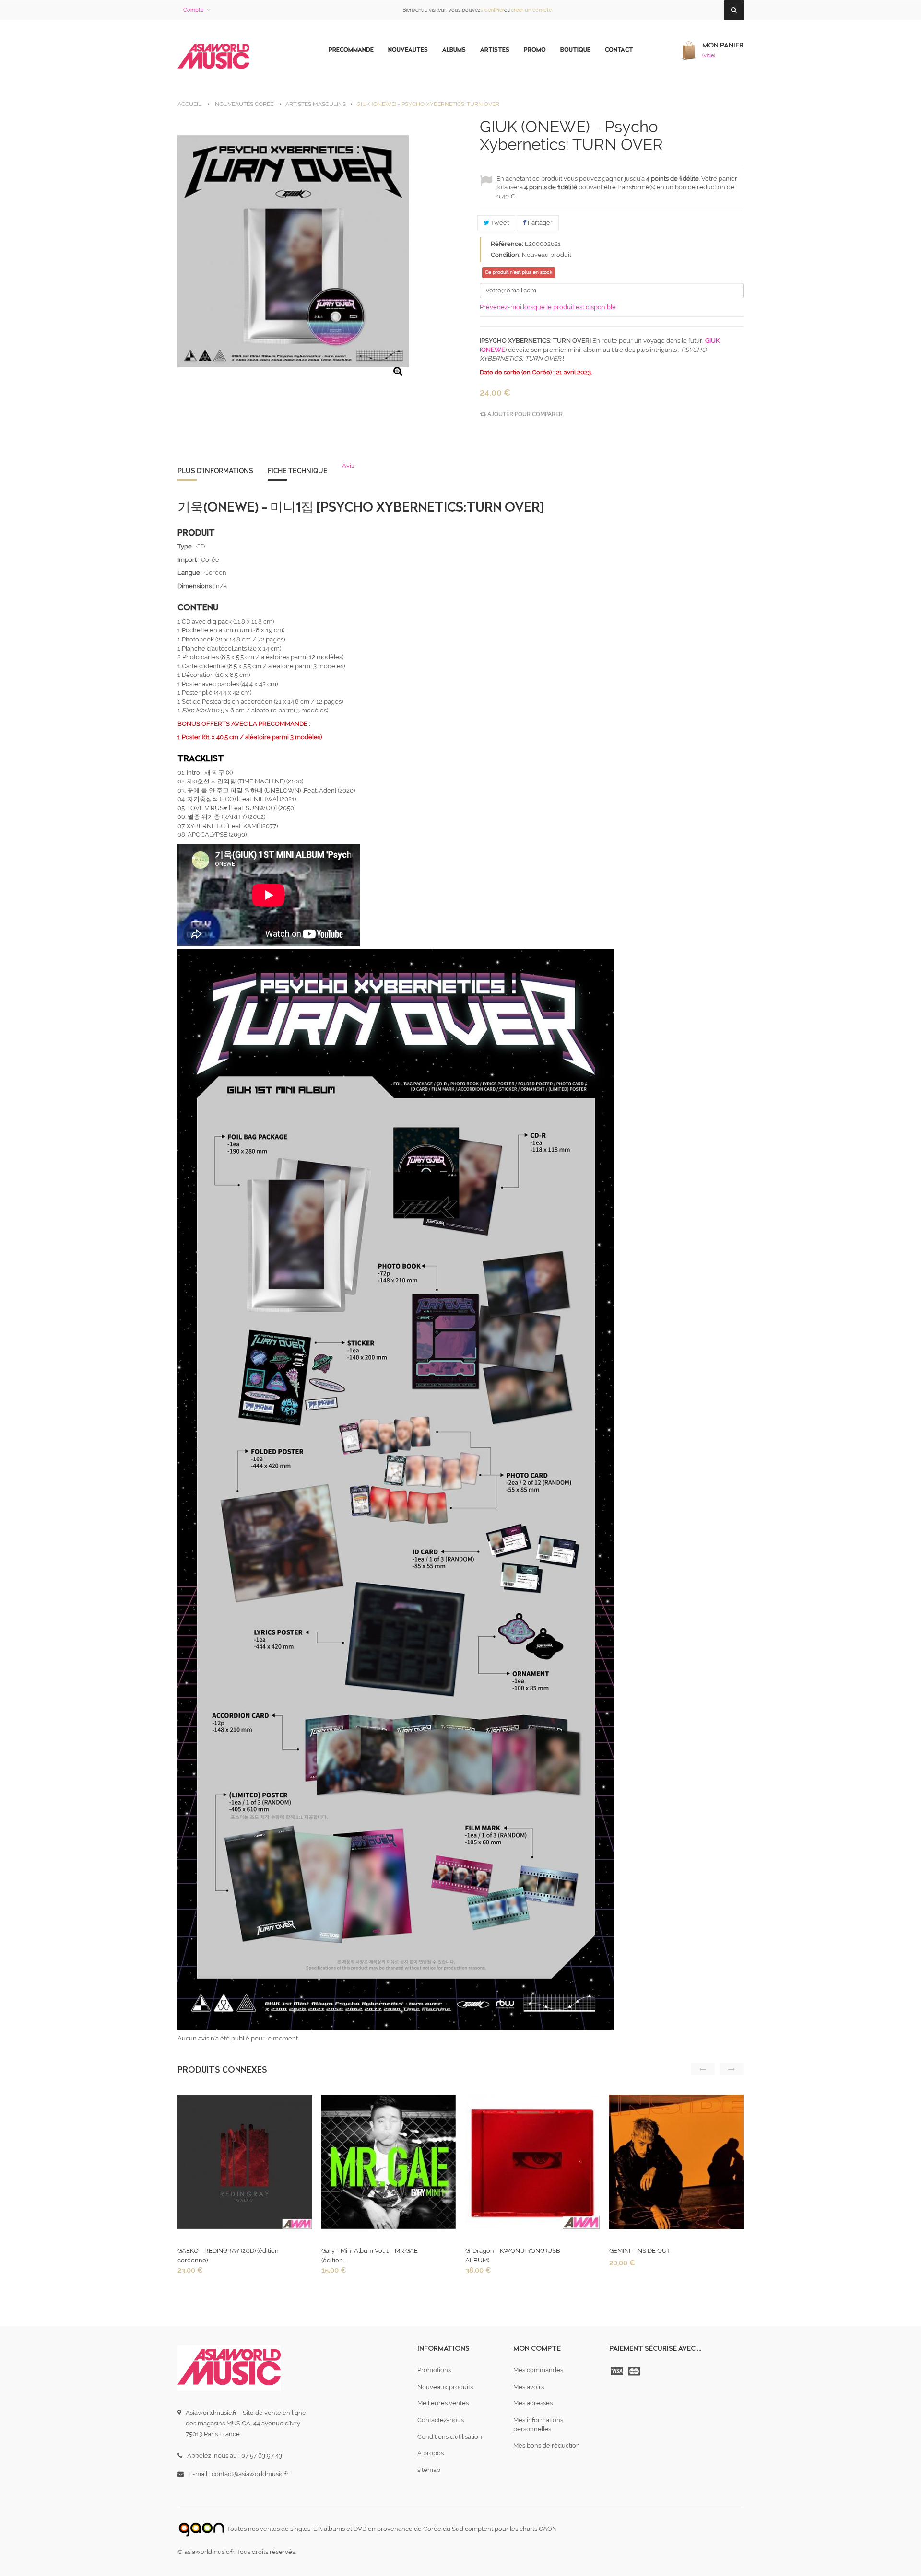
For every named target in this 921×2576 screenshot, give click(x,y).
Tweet (499, 223)
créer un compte (531, 10)
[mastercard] (635, 2371)
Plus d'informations (215, 471)
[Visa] (618, 2371)
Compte (193, 10)
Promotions (434, 2370)
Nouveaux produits (445, 2387)
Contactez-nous (441, 2420)
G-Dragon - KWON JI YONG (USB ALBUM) (513, 2255)
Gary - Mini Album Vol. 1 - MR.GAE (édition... (370, 2255)
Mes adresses (533, 2403)
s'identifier (492, 10)
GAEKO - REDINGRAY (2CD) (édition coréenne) (228, 2255)
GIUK (712, 341)
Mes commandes (538, 2370)
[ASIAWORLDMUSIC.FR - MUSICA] (213, 57)
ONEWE (493, 350)
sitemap (429, 2470)
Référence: (507, 244)
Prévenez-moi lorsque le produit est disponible (548, 307)
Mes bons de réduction (547, 2445)
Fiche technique (298, 471)
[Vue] (244, 2164)
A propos (431, 2453)
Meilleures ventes (443, 2403)
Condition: (506, 255)
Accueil (189, 104)
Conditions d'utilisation (450, 2437)
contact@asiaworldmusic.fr (250, 2474)
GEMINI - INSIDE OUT (640, 2251)
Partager (539, 223)
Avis (348, 466)
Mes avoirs (529, 2387)
